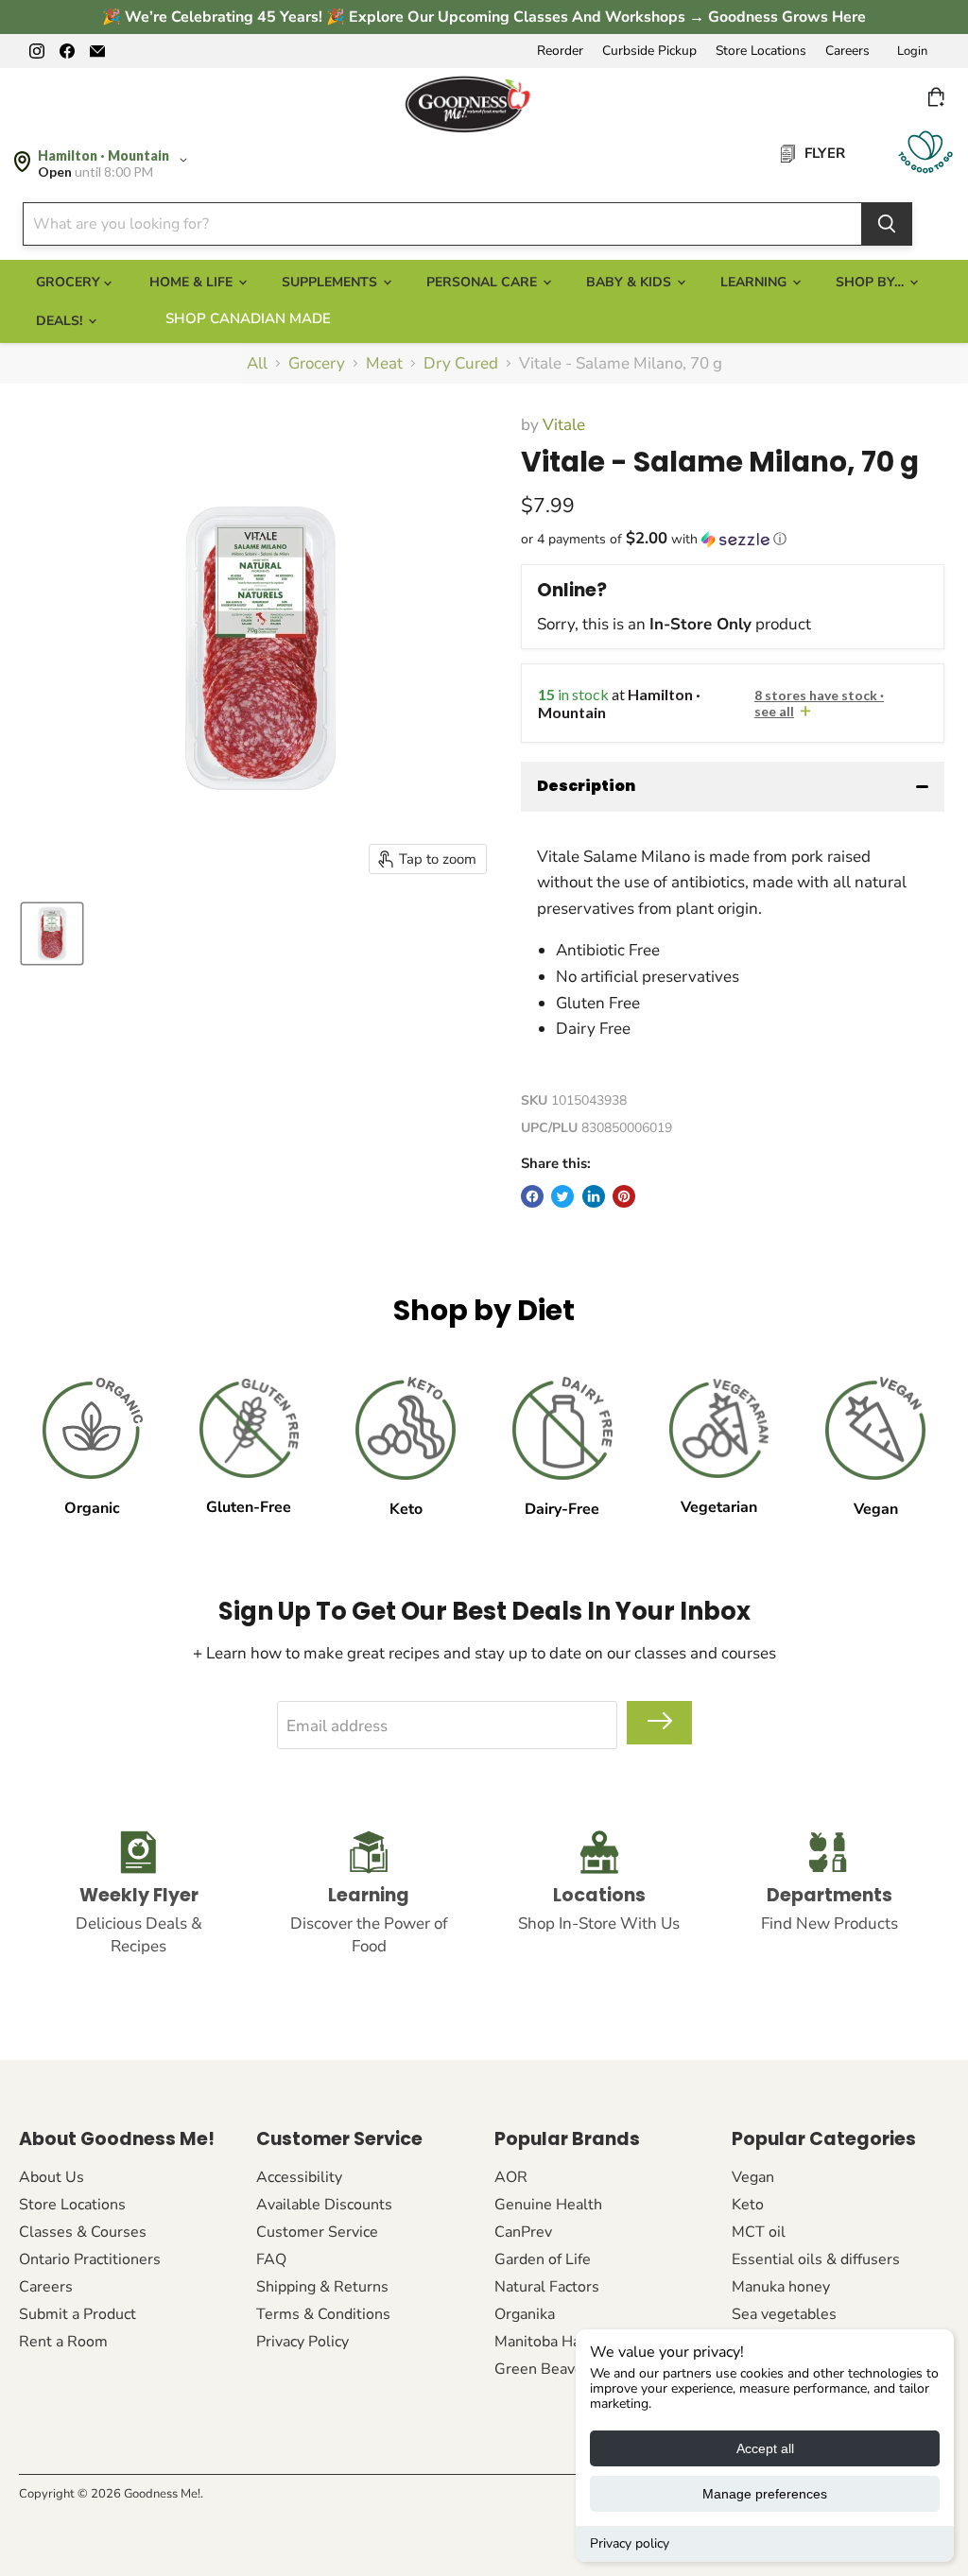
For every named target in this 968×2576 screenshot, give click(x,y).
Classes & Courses (83, 2232)
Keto (748, 2205)
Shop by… (872, 282)
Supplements (331, 282)
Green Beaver (542, 2369)
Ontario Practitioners (90, 2259)
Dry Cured (461, 364)
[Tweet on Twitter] (562, 1196)
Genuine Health (548, 2205)
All (257, 364)
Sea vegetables (784, 2314)
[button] (733, 539)
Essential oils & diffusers (816, 2259)
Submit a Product (78, 2314)
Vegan (753, 2177)
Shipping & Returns (322, 2287)
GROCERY (70, 282)
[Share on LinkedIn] (594, 1196)
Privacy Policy (302, 2342)
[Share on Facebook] (532, 1196)
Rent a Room (63, 2342)
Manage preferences (765, 2494)
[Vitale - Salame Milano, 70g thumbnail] (52, 934)
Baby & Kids (631, 282)
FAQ (271, 2259)
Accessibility (299, 2177)
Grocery (317, 364)
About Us (52, 2177)
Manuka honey (781, 2287)
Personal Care (484, 282)
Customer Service (317, 2232)
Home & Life (193, 282)
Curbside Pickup (649, 51)
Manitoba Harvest (555, 2342)
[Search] (887, 224)
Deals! (61, 321)
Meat (384, 364)
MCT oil (759, 2232)
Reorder (560, 51)
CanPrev (523, 2232)
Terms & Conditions (323, 2314)
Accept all (765, 2448)
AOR (511, 2177)
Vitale (564, 425)
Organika (525, 2314)
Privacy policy (630, 2543)
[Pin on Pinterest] (624, 1196)
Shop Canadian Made (248, 318)
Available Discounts (324, 2205)
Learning (755, 282)
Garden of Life (543, 2259)
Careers (847, 51)
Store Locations (761, 51)
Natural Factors (547, 2287)
